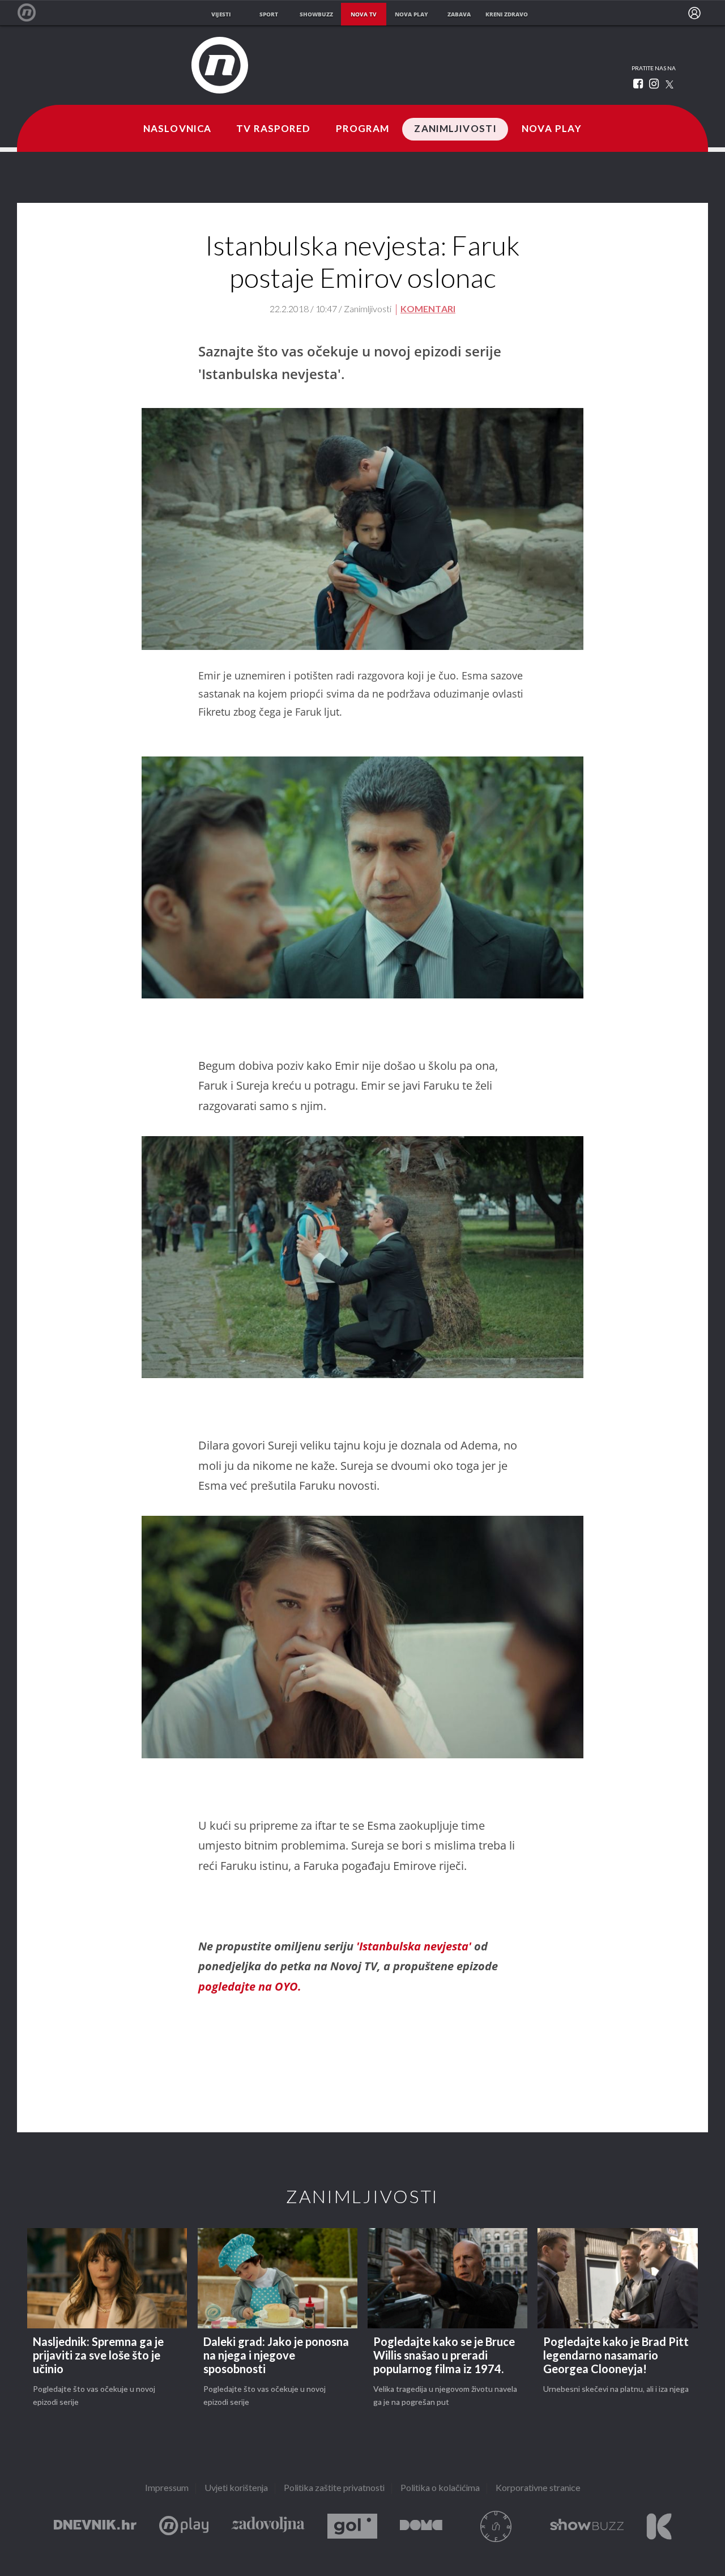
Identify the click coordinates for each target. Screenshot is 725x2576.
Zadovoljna (268, 2526)
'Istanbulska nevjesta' (415, 1946)
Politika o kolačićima (440, 2488)
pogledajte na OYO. (250, 1986)
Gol (352, 2526)
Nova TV (33, 13)
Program (363, 129)
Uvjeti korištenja (236, 2488)
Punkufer (496, 2526)
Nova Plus (184, 2526)
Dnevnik (95, 2526)
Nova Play (552, 129)
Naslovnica (177, 129)
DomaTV (421, 2526)
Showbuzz (587, 2526)
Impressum (167, 2488)
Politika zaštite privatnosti (334, 2488)
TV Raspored (273, 129)
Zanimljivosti (455, 129)
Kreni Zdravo (659, 2526)
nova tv (364, 14)
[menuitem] (694, 13)
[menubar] (694, 13)
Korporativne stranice (538, 2488)
